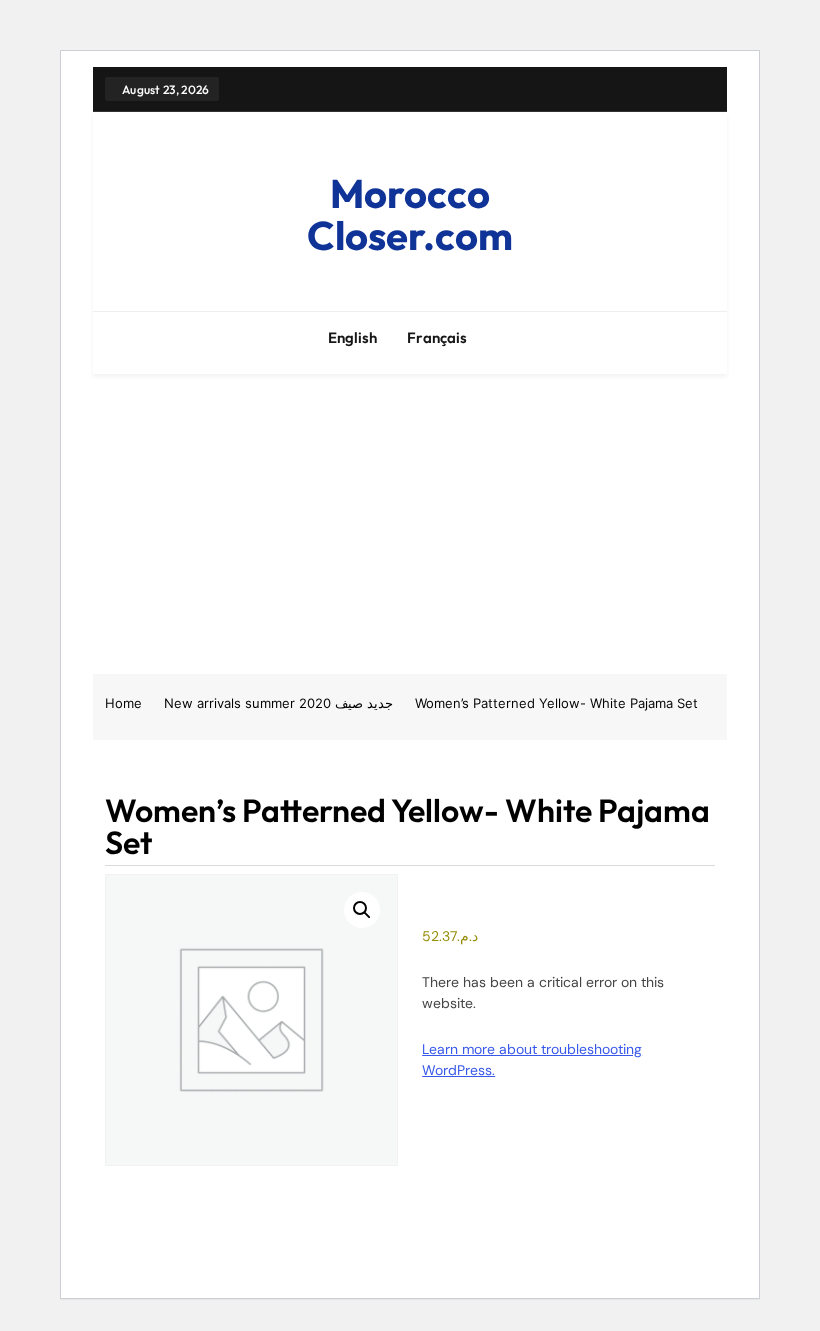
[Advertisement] (410, 524)
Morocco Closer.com (410, 214)
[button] (362, 910)
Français (437, 337)
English (352, 337)
